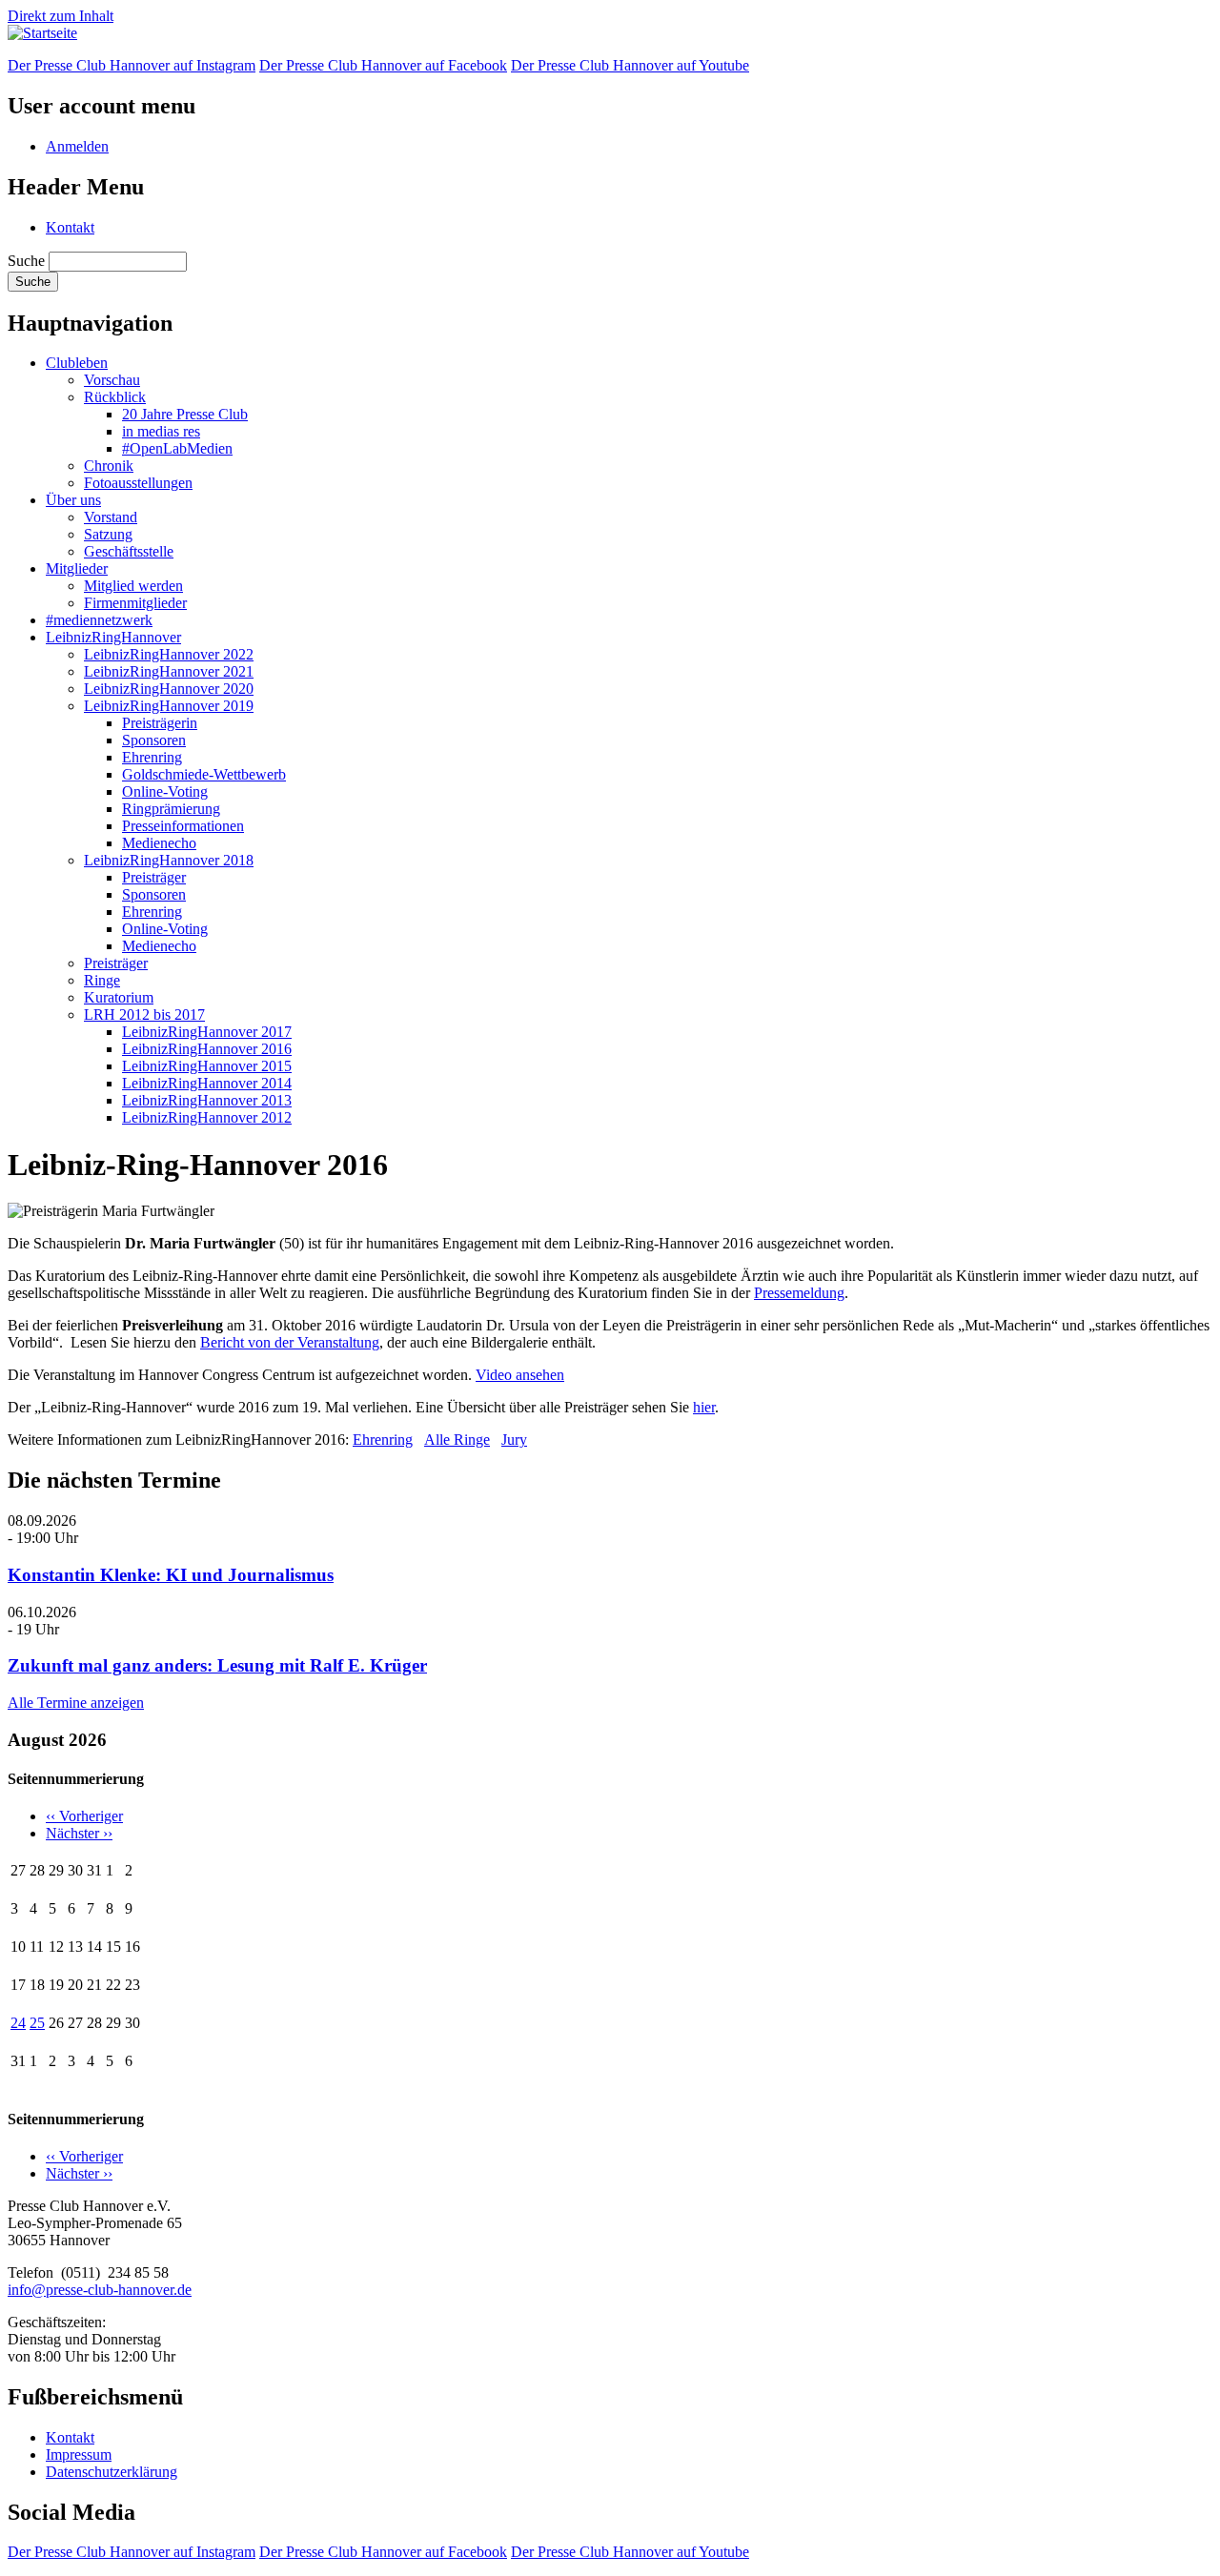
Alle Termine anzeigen (76, 1703)
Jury (514, 1440)
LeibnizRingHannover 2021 (169, 671)
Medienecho (159, 843)
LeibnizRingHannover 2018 (169, 860)
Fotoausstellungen (138, 483)
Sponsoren (154, 740)
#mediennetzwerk (99, 620)
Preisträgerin (160, 723)
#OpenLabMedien (177, 448)
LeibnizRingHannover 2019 (169, 706)
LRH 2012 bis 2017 (144, 1014)
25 (37, 2023)
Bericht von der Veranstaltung (290, 1342)
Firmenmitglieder (135, 603)
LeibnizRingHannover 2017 (207, 1032)
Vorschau (112, 380)
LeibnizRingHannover (113, 637)
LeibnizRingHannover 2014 (207, 1083)
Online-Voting (165, 791)
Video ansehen (520, 1375)
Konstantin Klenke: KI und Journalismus (171, 1575)
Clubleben (77, 363)
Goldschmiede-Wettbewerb (204, 774)
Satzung (108, 534)
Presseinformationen (183, 826)
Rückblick (115, 397)
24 (18, 2023)
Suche (26, 261)
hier (704, 1407)
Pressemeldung (799, 1293)
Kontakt (70, 227)
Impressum (79, 2454)
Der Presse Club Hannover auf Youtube (630, 65)
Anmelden (77, 146)
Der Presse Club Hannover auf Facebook (383, 65)
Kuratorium (119, 997)
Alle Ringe (457, 1440)
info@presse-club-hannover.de (100, 2290)
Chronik (109, 466)
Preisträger (154, 877)
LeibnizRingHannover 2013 (207, 1100)
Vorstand (111, 517)
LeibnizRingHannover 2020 (169, 689)
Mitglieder (77, 568)
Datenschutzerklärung (112, 2472)
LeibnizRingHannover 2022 (169, 654)
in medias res (161, 431)
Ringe (102, 980)
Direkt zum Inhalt (61, 16)
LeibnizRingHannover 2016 (207, 1049)
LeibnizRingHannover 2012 (207, 1117)
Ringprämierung (171, 809)
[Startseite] (42, 33)
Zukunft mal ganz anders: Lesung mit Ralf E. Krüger (217, 1665)
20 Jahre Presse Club (185, 414)
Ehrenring (152, 757)
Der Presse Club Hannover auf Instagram (132, 65)
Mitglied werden (133, 586)
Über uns (73, 500)
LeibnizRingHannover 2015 (207, 1066)
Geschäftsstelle (129, 551)
